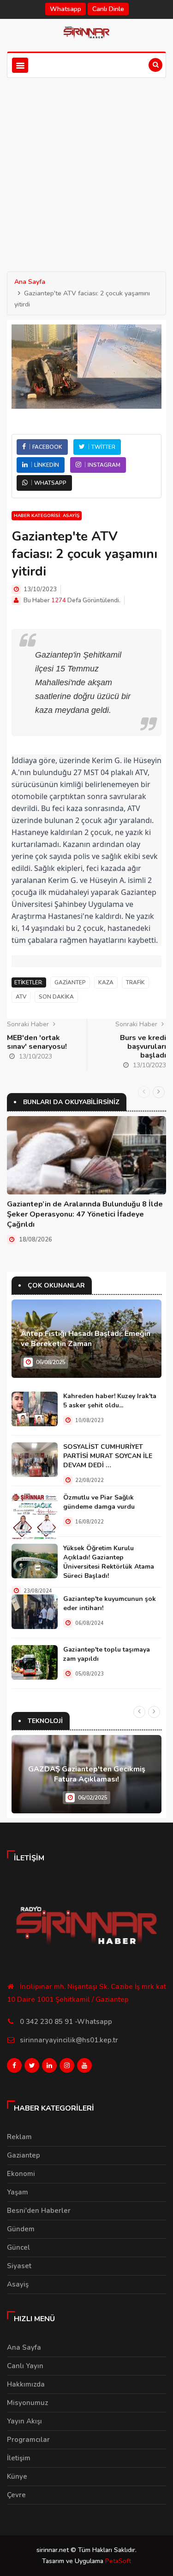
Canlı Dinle (108, 9)
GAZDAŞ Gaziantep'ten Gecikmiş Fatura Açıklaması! (87, 1774)
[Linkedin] (49, 2068)
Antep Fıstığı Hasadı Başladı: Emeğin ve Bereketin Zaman (86, 1339)
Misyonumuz (27, 2403)
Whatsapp (66, 9)
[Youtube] (84, 2068)
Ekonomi (21, 2174)
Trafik (135, 982)
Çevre (16, 2495)
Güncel (18, 2247)
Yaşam (18, 2192)
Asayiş (18, 2284)
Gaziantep (70, 982)
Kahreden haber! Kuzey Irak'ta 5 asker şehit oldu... (110, 1401)
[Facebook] (14, 2068)
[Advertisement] (86, 169)
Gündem (21, 2229)
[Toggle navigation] (20, 65)
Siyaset (19, 2266)
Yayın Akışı (24, 2421)
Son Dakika (56, 997)
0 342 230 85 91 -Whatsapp (66, 2022)
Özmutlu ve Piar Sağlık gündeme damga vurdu (99, 1502)
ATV (21, 997)
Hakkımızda (26, 2384)
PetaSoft (118, 2561)
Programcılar (28, 2440)
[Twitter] (32, 2068)
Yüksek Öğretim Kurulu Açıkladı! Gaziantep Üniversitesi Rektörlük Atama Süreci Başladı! (109, 1562)
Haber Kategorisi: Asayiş (47, 516)
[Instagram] (67, 2068)
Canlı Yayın (25, 2366)
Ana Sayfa (30, 282)
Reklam (19, 2137)
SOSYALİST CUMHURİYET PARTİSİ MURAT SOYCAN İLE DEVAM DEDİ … (108, 1456)
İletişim (19, 2458)
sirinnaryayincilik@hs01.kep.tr (69, 2040)
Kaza (106, 982)
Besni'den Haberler (39, 2211)
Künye (17, 2476)
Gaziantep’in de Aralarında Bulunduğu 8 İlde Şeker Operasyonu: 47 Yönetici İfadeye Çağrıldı (85, 1214)
